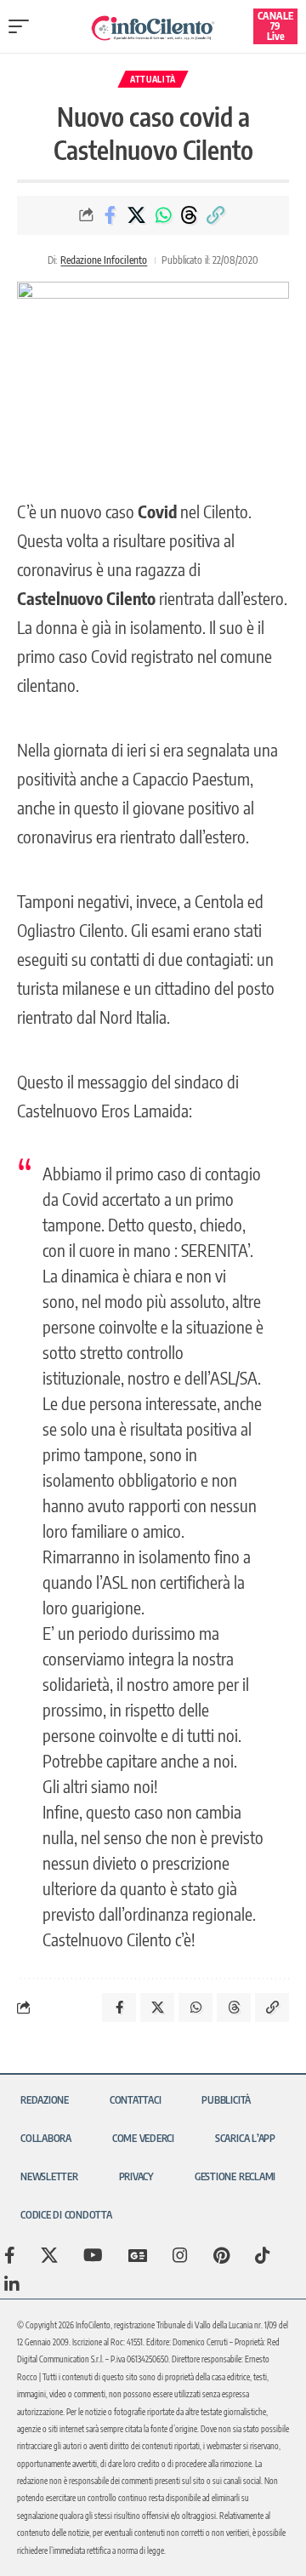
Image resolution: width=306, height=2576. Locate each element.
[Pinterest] (221, 2255)
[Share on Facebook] (110, 215)
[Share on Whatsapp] (163, 215)
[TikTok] (263, 2255)
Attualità (153, 79)
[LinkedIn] (12, 2284)
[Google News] (138, 2255)
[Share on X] (137, 215)
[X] (49, 2255)
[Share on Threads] (190, 215)
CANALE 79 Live (275, 26)
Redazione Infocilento (104, 260)
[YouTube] (93, 2255)
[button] (23, 26)
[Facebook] (10, 2255)
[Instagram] (180, 2255)
